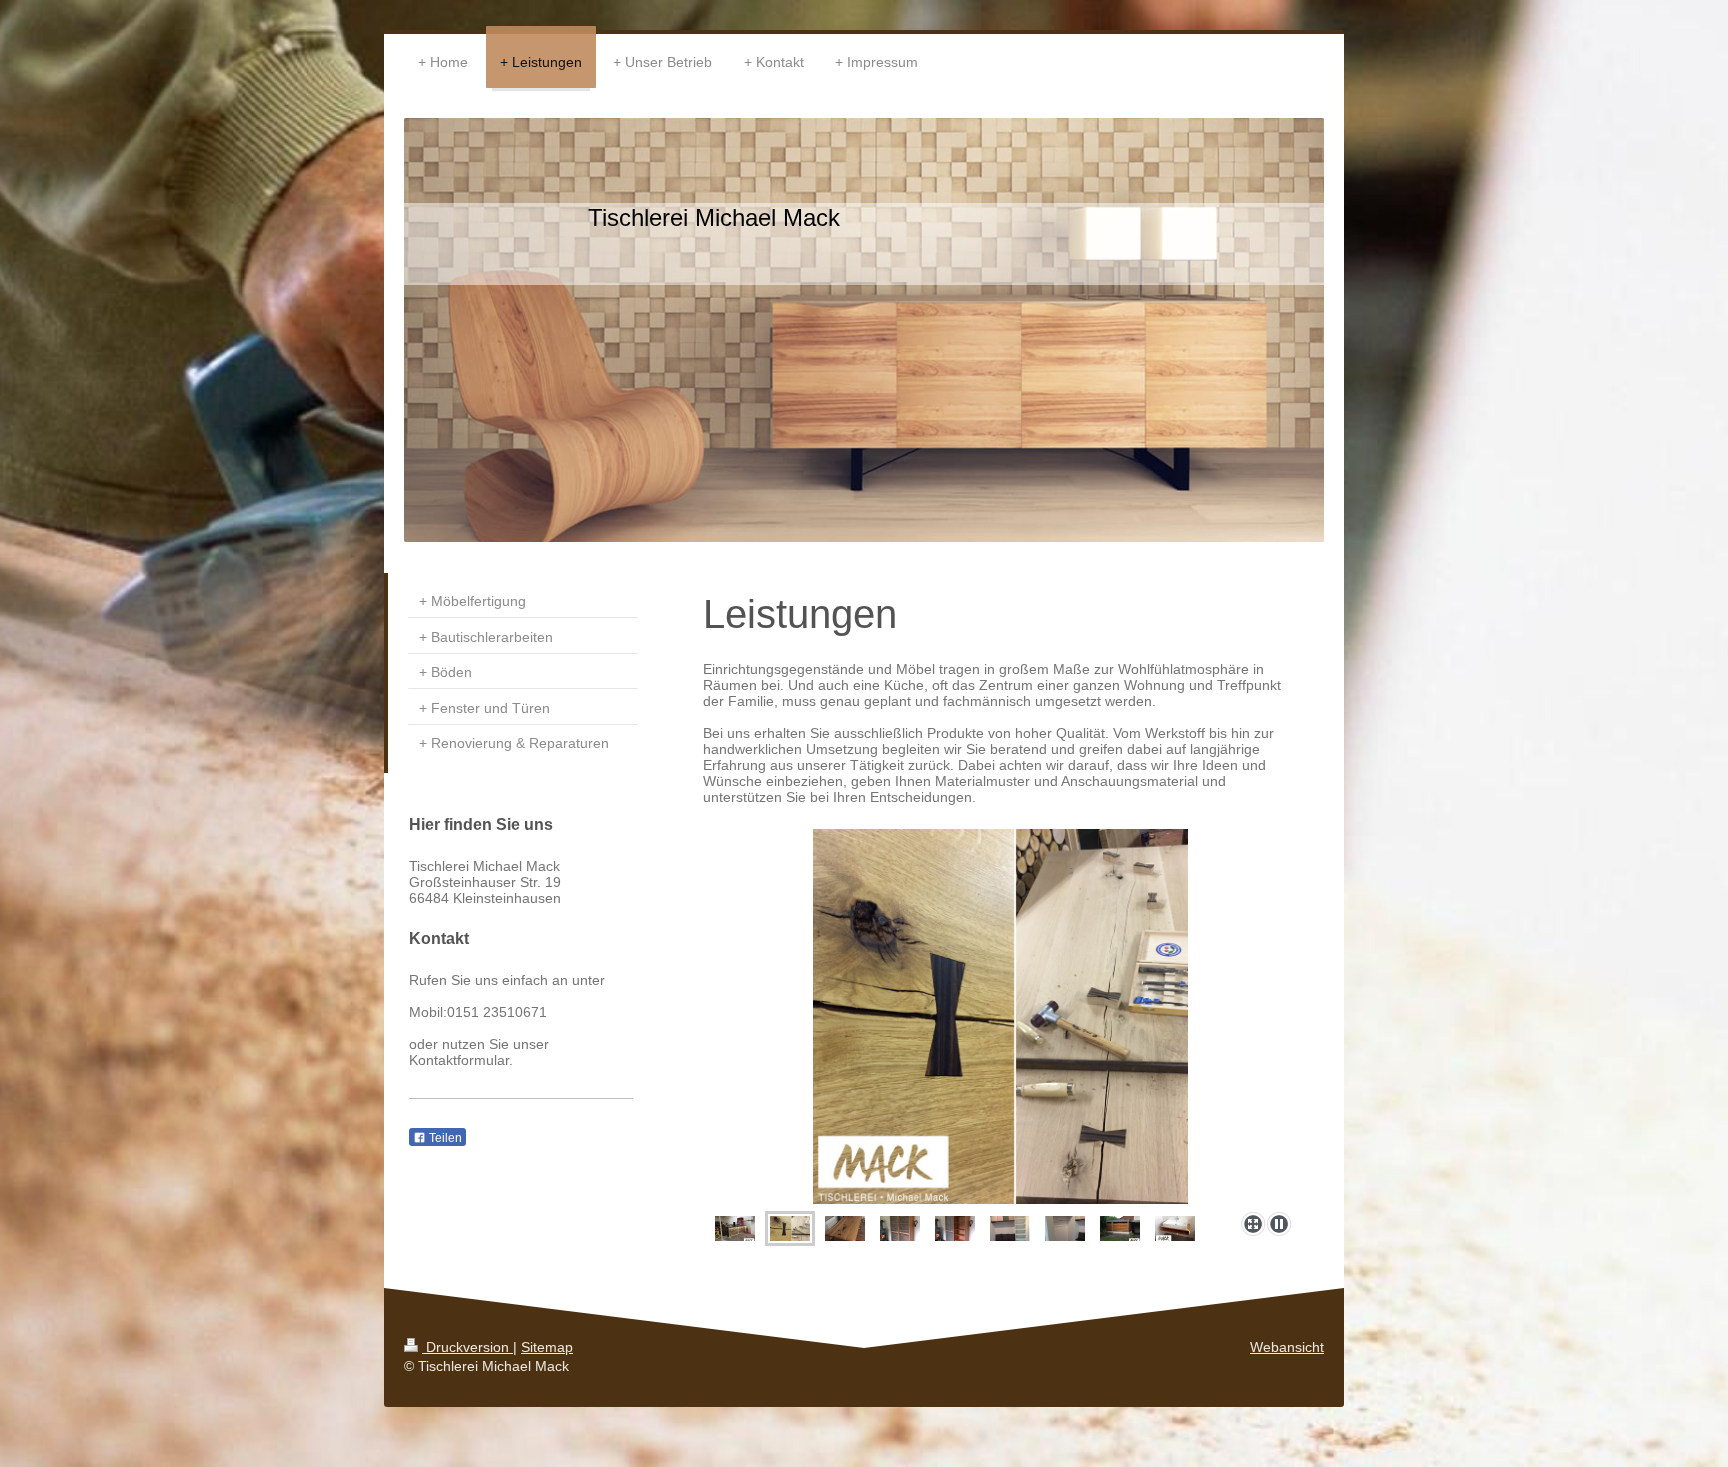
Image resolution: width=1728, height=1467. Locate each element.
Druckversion (467, 1347)
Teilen (444, 1138)
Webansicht (1287, 1347)
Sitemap (547, 1347)
